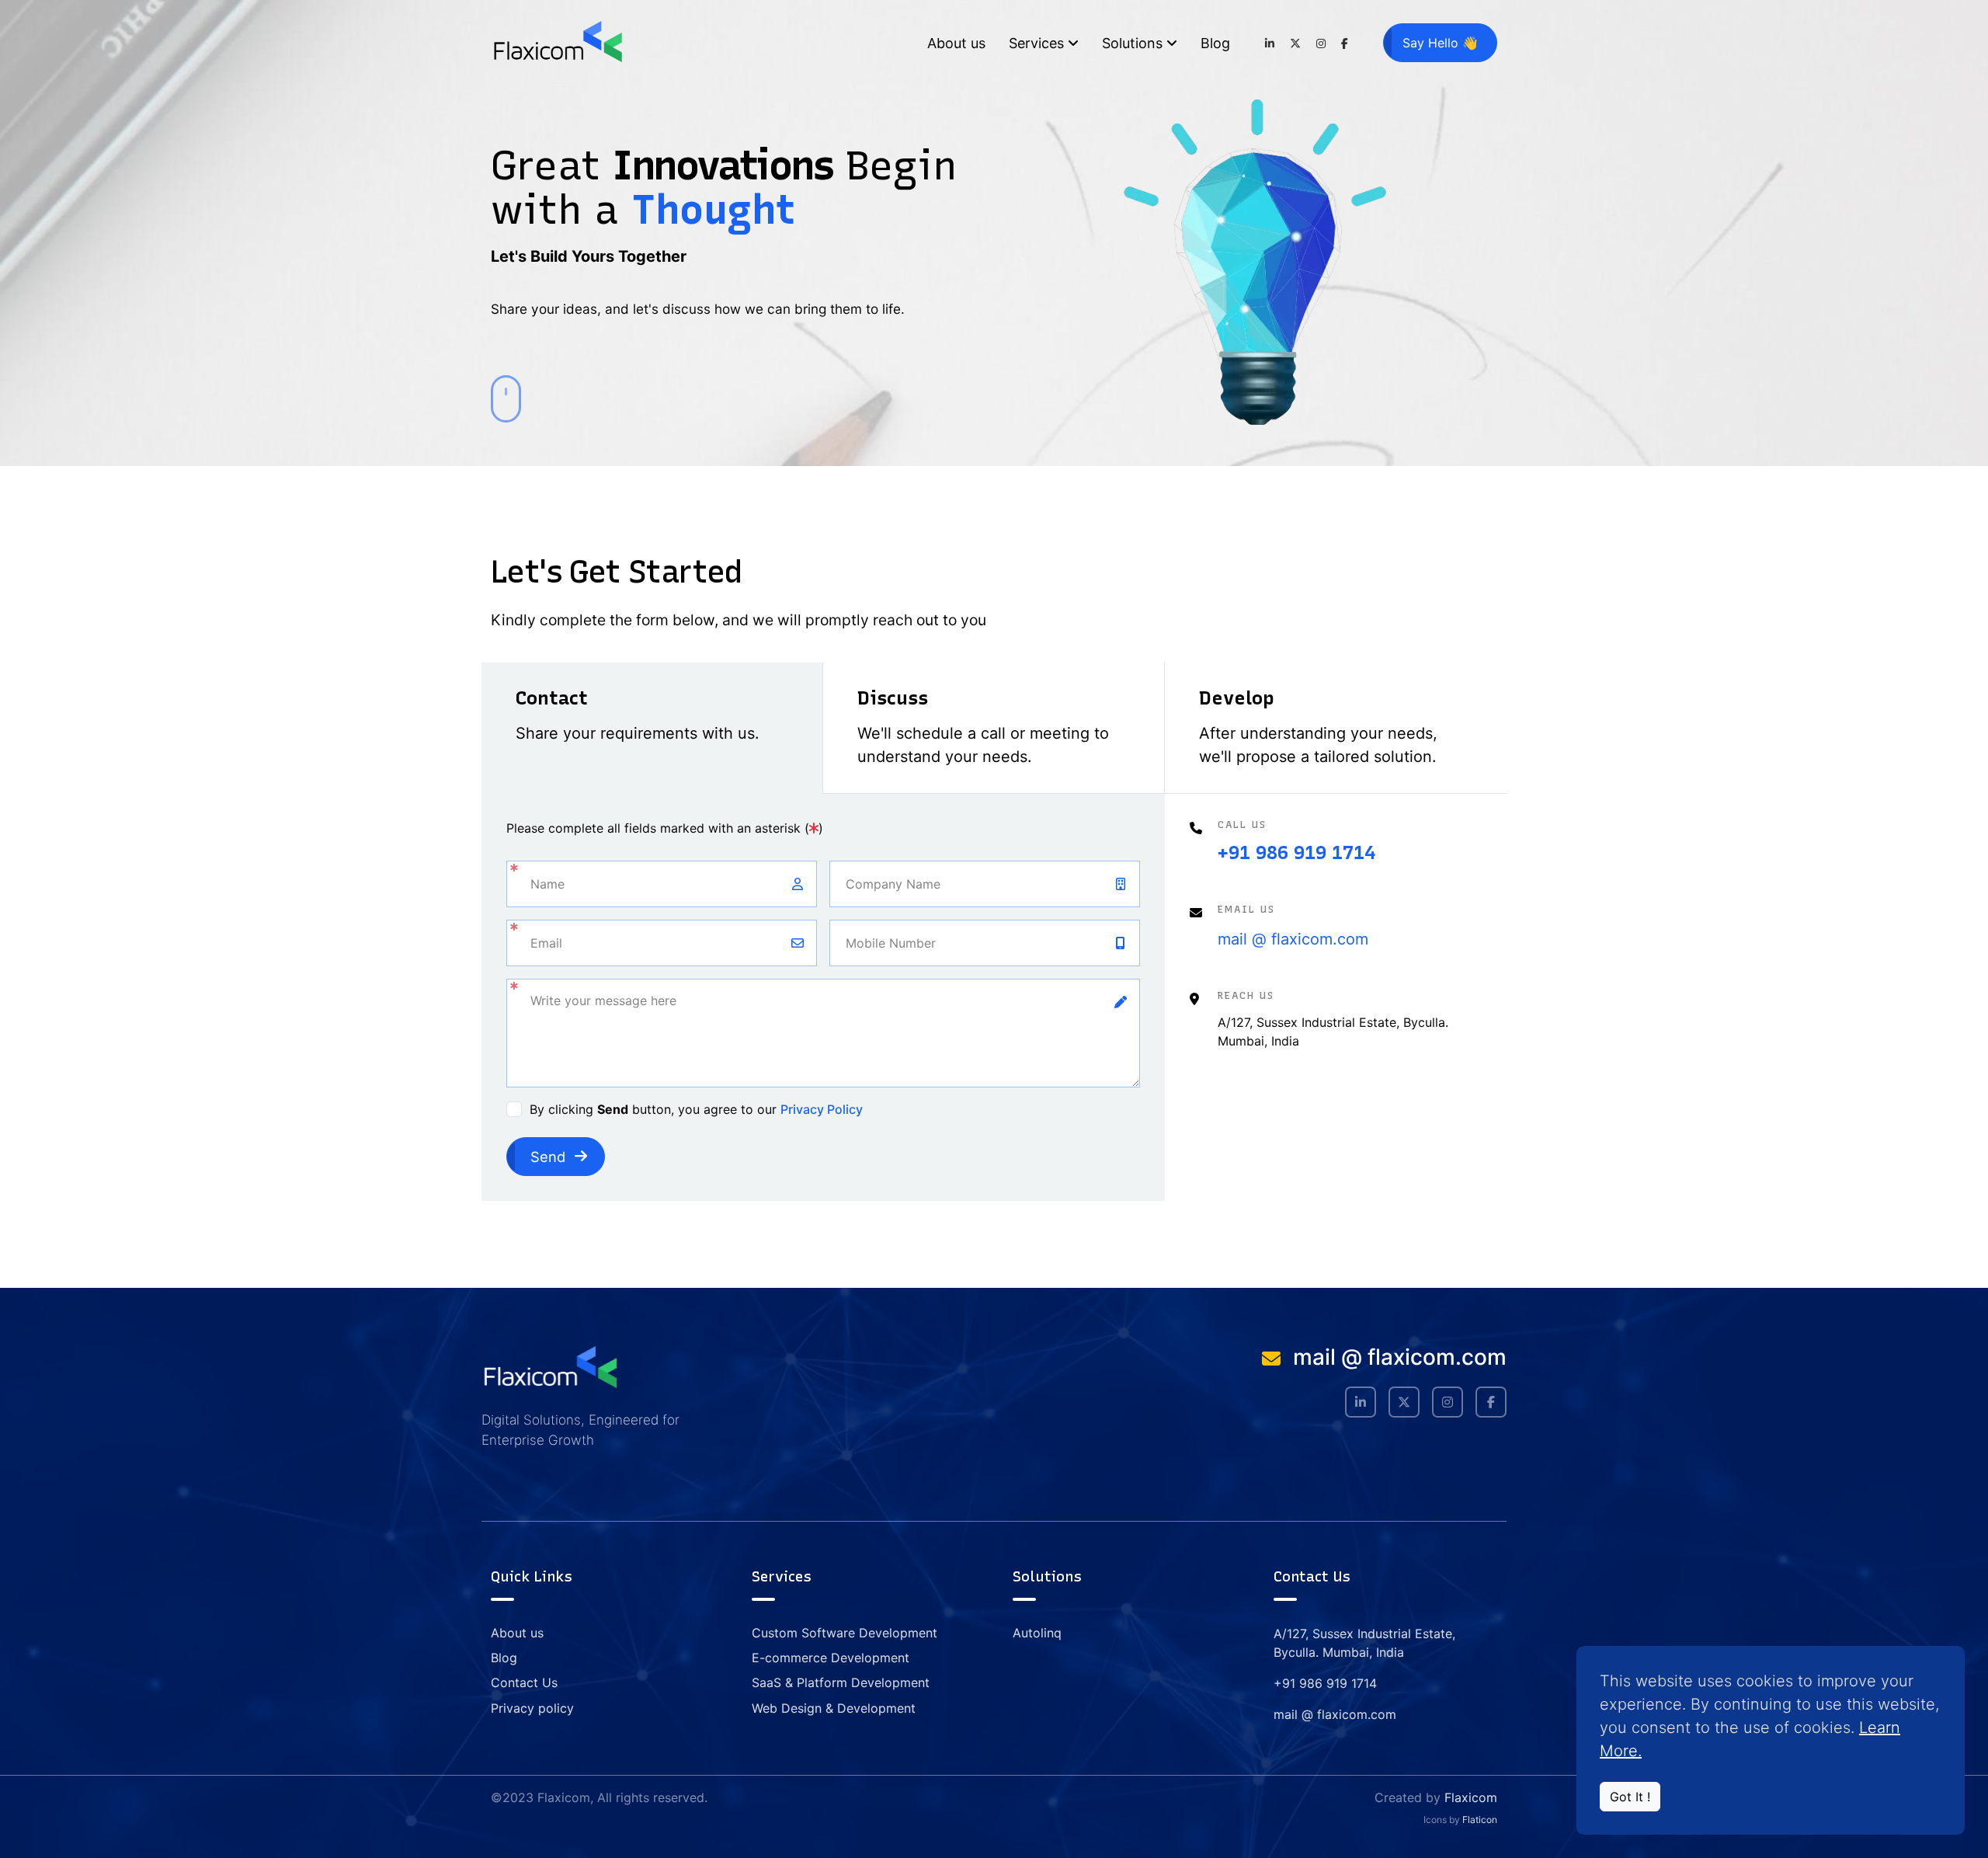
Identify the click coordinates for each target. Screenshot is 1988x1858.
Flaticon (1480, 1820)
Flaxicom (1471, 1797)
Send (548, 1157)
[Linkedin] (1270, 43)
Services (1036, 43)
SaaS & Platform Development (841, 1682)
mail (1232, 939)
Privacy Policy (822, 1109)
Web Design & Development (834, 1708)
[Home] (557, 43)
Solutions (1132, 43)
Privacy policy (532, 1708)
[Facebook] (1345, 43)
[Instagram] (1321, 43)
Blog (1215, 43)
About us (956, 43)
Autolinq (1037, 1633)
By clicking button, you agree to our (696, 1109)
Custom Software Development (845, 1633)
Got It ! (1630, 1797)
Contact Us (524, 1682)
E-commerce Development (831, 1658)
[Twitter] (1295, 43)
